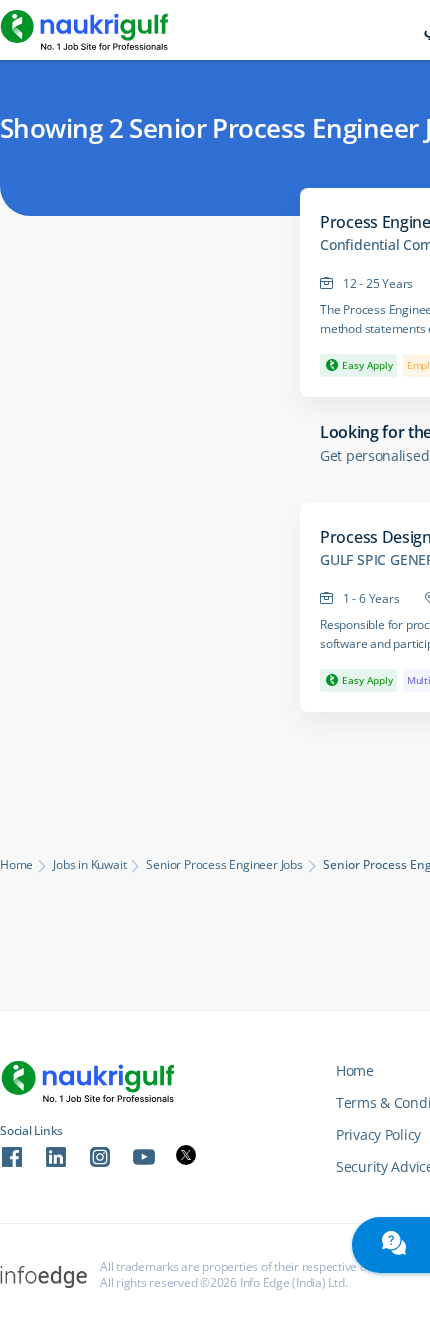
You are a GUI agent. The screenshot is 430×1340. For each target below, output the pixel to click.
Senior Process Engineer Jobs (224, 865)
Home (16, 865)
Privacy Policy (378, 1134)
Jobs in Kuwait (89, 865)
